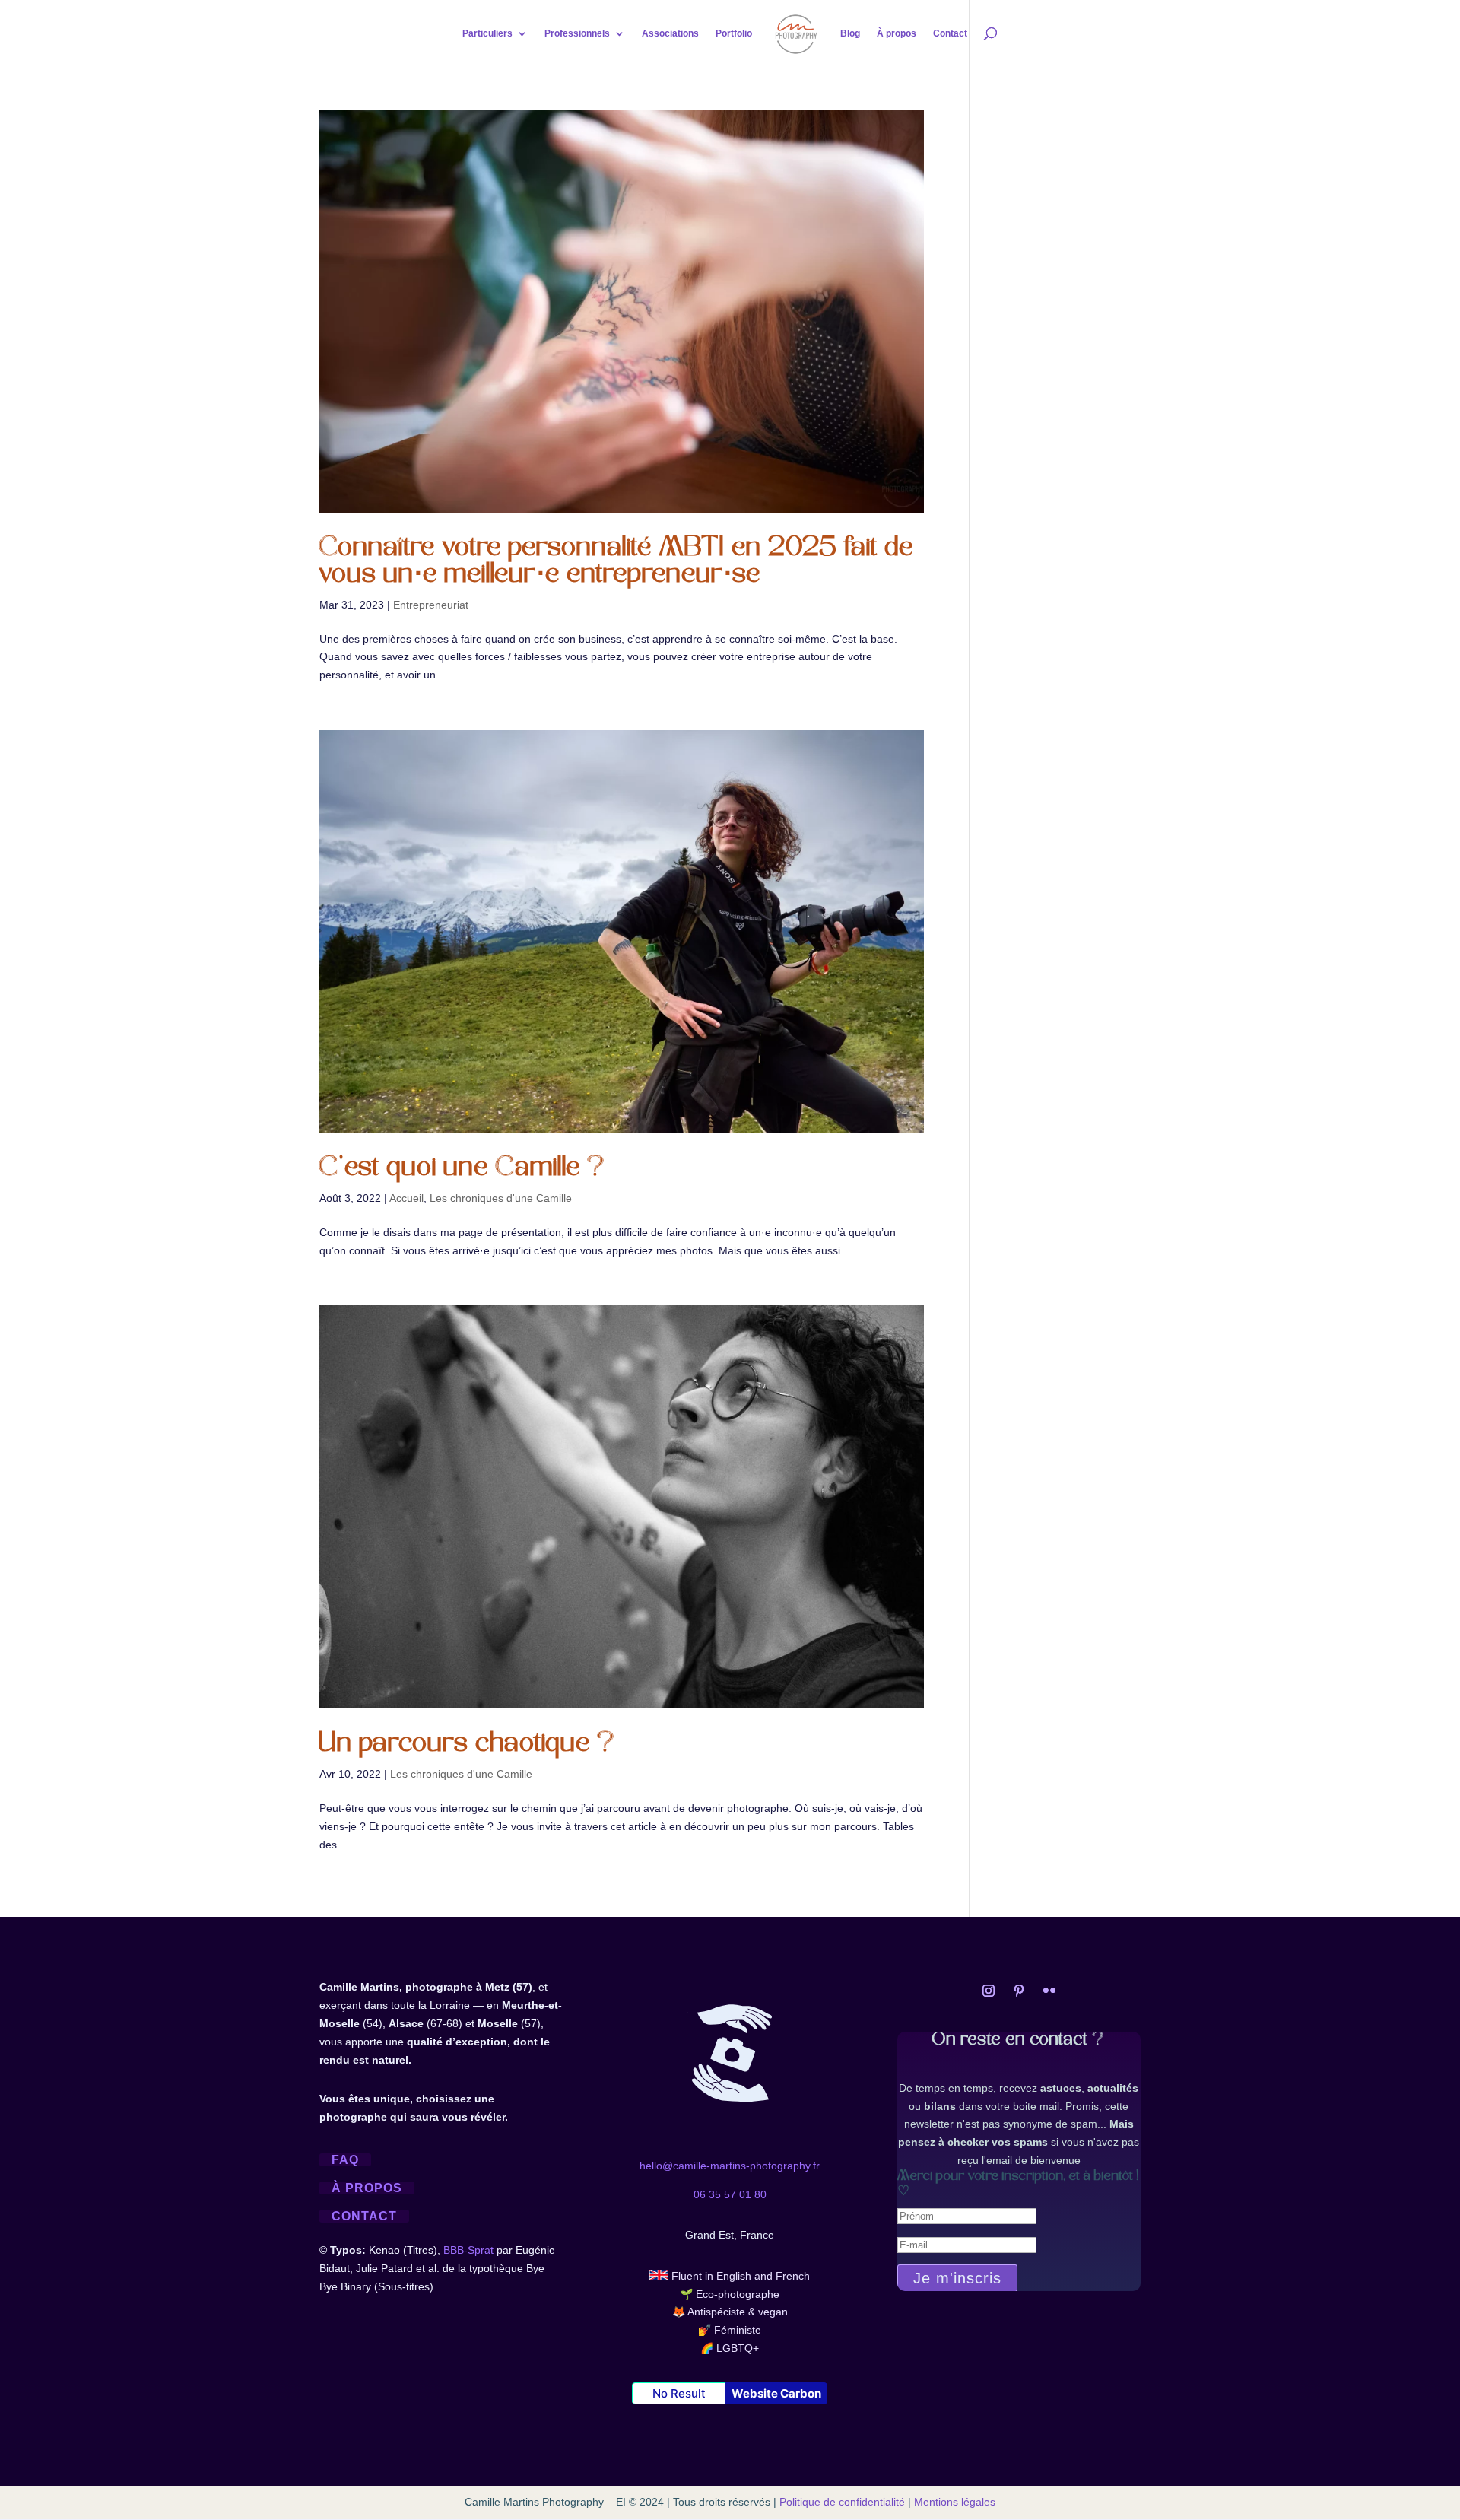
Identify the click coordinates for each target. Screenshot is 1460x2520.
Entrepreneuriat (431, 605)
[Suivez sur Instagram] (989, 1991)
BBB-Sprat (468, 2250)
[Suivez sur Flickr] (1049, 1991)
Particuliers (487, 33)
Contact (950, 33)
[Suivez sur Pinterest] (1019, 1991)
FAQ (345, 2160)
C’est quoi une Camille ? (463, 1169)
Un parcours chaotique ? (468, 1745)
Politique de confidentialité (842, 2502)
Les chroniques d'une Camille (501, 1198)
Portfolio (734, 33)
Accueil (406, 1198)
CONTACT (364, 2216)
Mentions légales (955, 2502)
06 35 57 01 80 (730, 2194)
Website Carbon (776, 2393)
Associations (670, 33)
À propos (897, 33)
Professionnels (577, 33)
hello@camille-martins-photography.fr (730, 2166)
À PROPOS (367, 2188)
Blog (850, 33)
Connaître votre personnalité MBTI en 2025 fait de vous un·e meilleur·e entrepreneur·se (617, 562)
